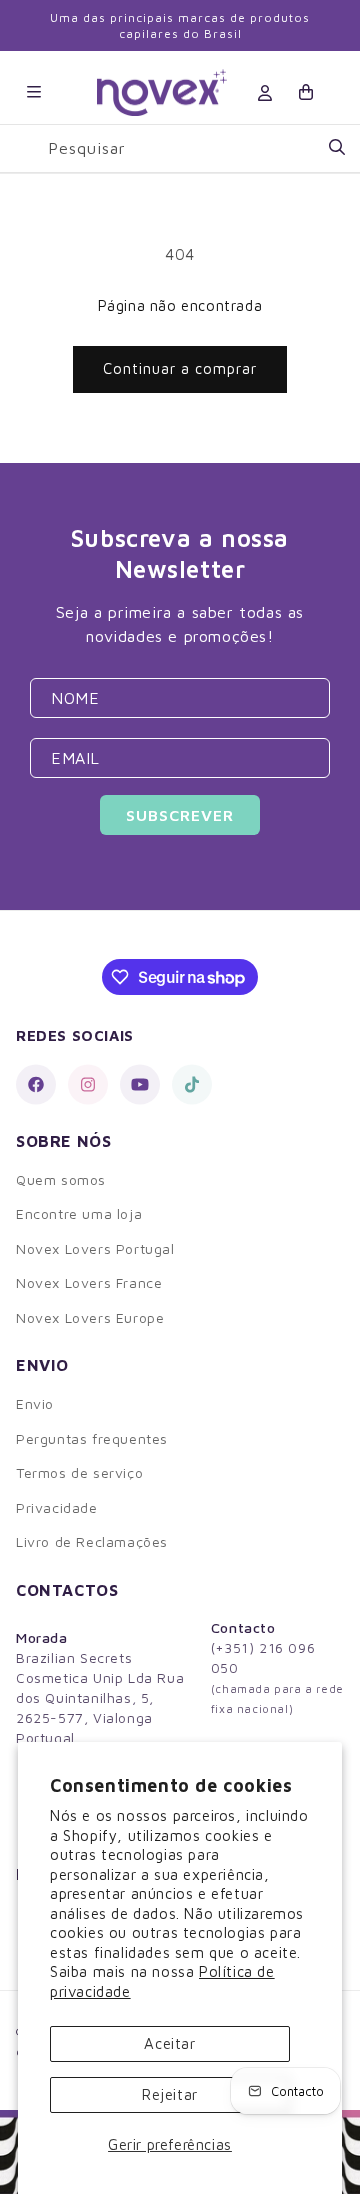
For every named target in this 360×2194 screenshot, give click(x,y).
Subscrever (180, 815)
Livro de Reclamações (92, 1541)
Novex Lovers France (89, 1282)
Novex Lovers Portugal (95, 1248)
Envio (35, 1403)
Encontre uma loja (79, 1213)
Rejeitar (170, 2094)
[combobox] (196, 148)
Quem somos (61, 1179)
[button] (34, 92)
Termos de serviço (79, 1472)
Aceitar (169, 2043)
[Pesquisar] (337, 148)
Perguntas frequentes (92, 1438)
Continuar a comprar (180, 368)
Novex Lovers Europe (90, 1317)
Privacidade (57, 1507)
